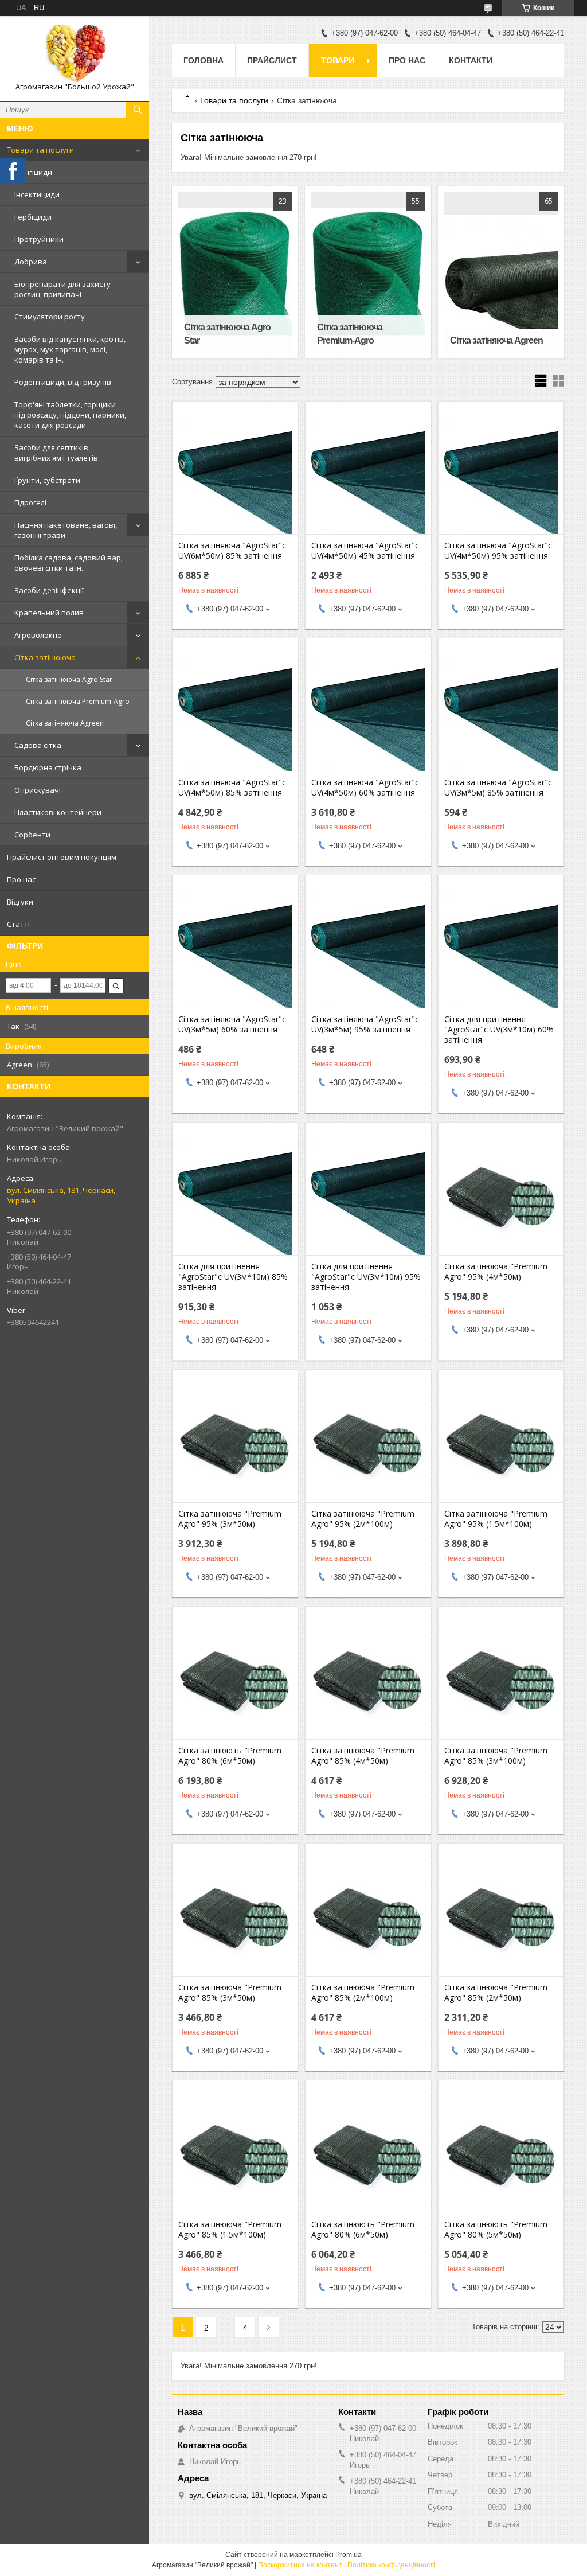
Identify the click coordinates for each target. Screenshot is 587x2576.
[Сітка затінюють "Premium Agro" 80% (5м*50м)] (501, 2156)
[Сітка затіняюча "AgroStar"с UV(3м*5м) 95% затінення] (368, 950)
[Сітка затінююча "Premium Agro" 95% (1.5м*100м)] (501, 1445)
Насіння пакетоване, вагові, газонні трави (66, 530)
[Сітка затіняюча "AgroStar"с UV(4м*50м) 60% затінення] (368, 714)
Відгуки (20, 902)
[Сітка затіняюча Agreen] (501, 272)
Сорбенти (32, 835)
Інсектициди (37, 194)
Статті (18, 924)
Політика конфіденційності (391, 2565)
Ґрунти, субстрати (47, 480)
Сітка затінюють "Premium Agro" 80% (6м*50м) (230, 1756)
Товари (338, 60)
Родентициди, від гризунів (63, 382)
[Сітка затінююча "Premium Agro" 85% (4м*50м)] (368, 1682)
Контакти (471, 60)
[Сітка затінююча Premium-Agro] (368, 272)
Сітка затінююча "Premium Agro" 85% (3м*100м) (496, 1756)
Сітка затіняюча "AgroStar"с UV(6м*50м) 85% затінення (232, 551)
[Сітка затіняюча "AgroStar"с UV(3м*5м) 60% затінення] (235, 950)
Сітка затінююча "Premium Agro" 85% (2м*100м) (363, 1993)
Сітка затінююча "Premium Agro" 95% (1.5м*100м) (496, 1519)
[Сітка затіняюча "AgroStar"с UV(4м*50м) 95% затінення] (501, 477)
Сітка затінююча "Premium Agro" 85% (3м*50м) (230, 1993)
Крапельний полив (49, 613)
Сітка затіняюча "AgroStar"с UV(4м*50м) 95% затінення (498, 551)
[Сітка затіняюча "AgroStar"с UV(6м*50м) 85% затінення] (235, 477)
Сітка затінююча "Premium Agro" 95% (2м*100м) (363, 1519)
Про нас (21, 879)
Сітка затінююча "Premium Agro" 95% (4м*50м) (496, 1272)
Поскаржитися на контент (300, 2565)
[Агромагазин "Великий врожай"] (75, 53)
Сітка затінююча (45, 657)
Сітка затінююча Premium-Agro (78, 701)
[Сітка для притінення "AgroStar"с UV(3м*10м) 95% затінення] (368, 1198)
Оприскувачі (38, 790)
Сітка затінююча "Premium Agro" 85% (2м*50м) (496, 1993)
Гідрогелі (30, 502)
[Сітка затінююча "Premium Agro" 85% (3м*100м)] (501, 1682)
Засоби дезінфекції (49, 590)
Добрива (31, 262)
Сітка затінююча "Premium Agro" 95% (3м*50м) (230, 1519)
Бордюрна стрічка (48, 767)
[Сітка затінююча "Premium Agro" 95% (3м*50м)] (235, 1445)
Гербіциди (33, 217)
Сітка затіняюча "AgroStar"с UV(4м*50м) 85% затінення (232, 788)
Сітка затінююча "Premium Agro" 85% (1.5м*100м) (230, 2230)
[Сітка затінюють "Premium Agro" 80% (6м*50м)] (235, 1682)
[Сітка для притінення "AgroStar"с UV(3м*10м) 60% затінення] (501, 950)
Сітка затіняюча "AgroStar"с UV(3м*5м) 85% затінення (498, 788)
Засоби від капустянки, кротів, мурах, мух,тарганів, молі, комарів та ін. (70, 349)
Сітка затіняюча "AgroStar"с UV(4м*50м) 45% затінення (365, 551)
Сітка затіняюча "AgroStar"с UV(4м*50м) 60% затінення (365, 788)
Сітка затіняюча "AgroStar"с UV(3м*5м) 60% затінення (232, 1024)
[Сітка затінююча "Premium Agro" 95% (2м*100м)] (368, 1445)
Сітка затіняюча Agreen (65, 723)
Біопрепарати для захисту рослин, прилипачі (62, 289)
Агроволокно (38, 635)
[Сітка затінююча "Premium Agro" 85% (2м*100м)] (368, 1919)
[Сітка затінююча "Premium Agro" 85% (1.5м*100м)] (235, 2156)
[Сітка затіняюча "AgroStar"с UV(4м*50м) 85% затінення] (235, 714)
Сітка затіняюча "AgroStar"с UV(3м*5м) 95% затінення (365, 1024)
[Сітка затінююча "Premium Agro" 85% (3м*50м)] (235, 1919)
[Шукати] (138, 110)
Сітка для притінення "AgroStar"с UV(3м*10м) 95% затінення (366, 1277)
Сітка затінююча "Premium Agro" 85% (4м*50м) (363, 1756)
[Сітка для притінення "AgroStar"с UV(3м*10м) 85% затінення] (235, 1198)
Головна (204, 60)
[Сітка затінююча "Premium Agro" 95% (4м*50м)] (501, 1198)
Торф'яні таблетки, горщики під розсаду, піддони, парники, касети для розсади (70, 415)
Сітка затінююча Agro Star (69, 679)
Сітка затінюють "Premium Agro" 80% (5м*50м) (496, 2230)
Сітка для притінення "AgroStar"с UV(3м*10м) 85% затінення (233, 1277)
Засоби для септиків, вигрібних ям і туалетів (56, 453)
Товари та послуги (40, 150)
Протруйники (39, 239)
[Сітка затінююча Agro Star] (235, 272)
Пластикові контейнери (58, 812)
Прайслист (272, 60)
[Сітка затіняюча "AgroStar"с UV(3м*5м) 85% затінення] (501, 714)
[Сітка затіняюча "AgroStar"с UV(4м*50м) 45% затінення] (368, 477)
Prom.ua (349, 2555)
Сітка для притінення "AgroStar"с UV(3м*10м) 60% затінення (499, 1030)
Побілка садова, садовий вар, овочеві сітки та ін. (69, 563)
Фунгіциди (33, 172)
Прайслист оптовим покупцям (62, 857)
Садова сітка (38, 745)
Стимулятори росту (50, 317)
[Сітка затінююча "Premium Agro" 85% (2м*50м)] (501, 1919)
